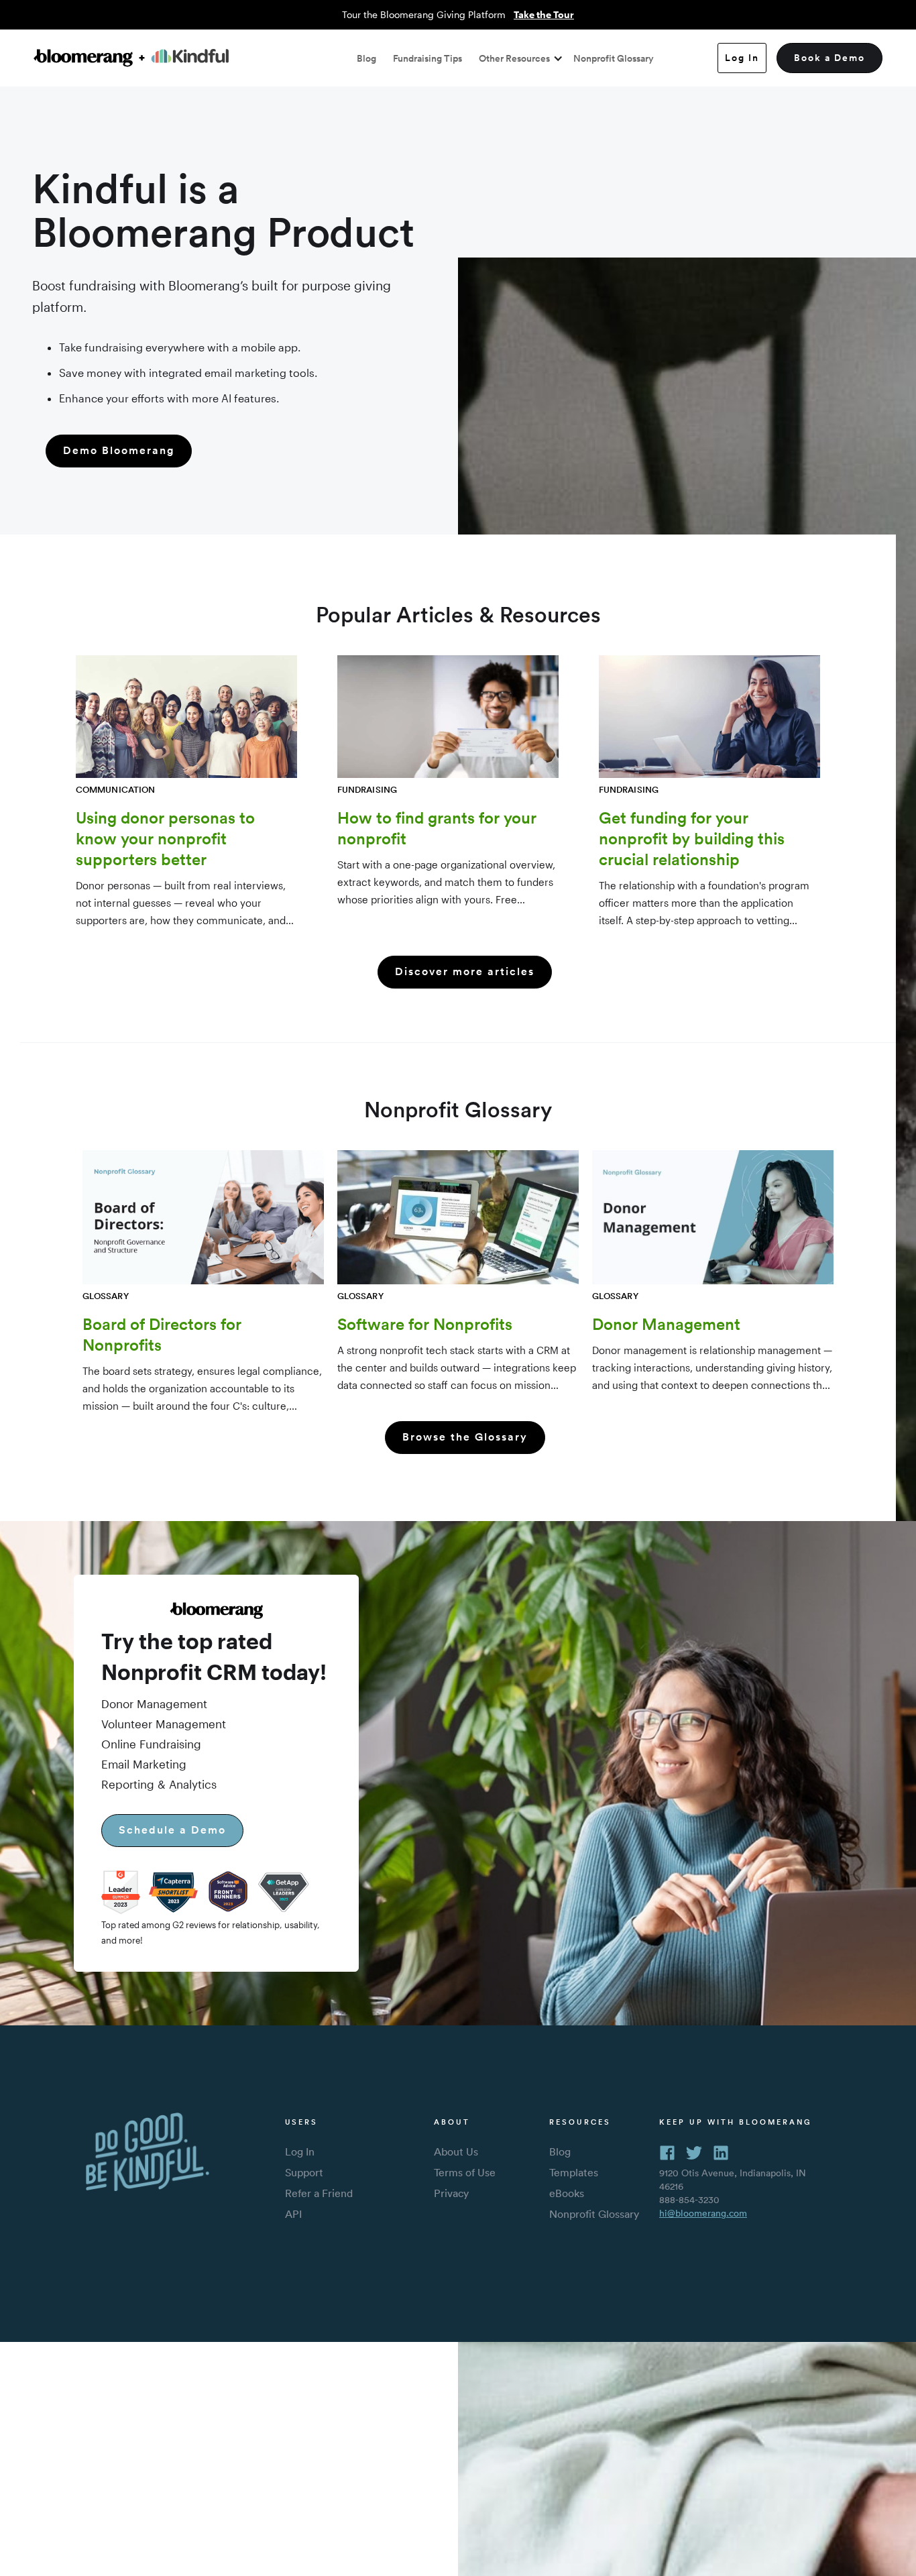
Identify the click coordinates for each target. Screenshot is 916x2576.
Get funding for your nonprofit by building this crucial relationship (692, 838)
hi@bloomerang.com (703, 2213)
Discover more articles (465, 971)
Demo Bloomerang (119, 450)
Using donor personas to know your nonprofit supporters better (165, 838)
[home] (131, 58)
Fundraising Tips (427, 58)
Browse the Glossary (465, 1437)
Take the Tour (544, 14)
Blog (366, 58)
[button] (518, 58)
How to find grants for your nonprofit (437, 828)
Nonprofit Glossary (614, 58)
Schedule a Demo (172, 1830)
